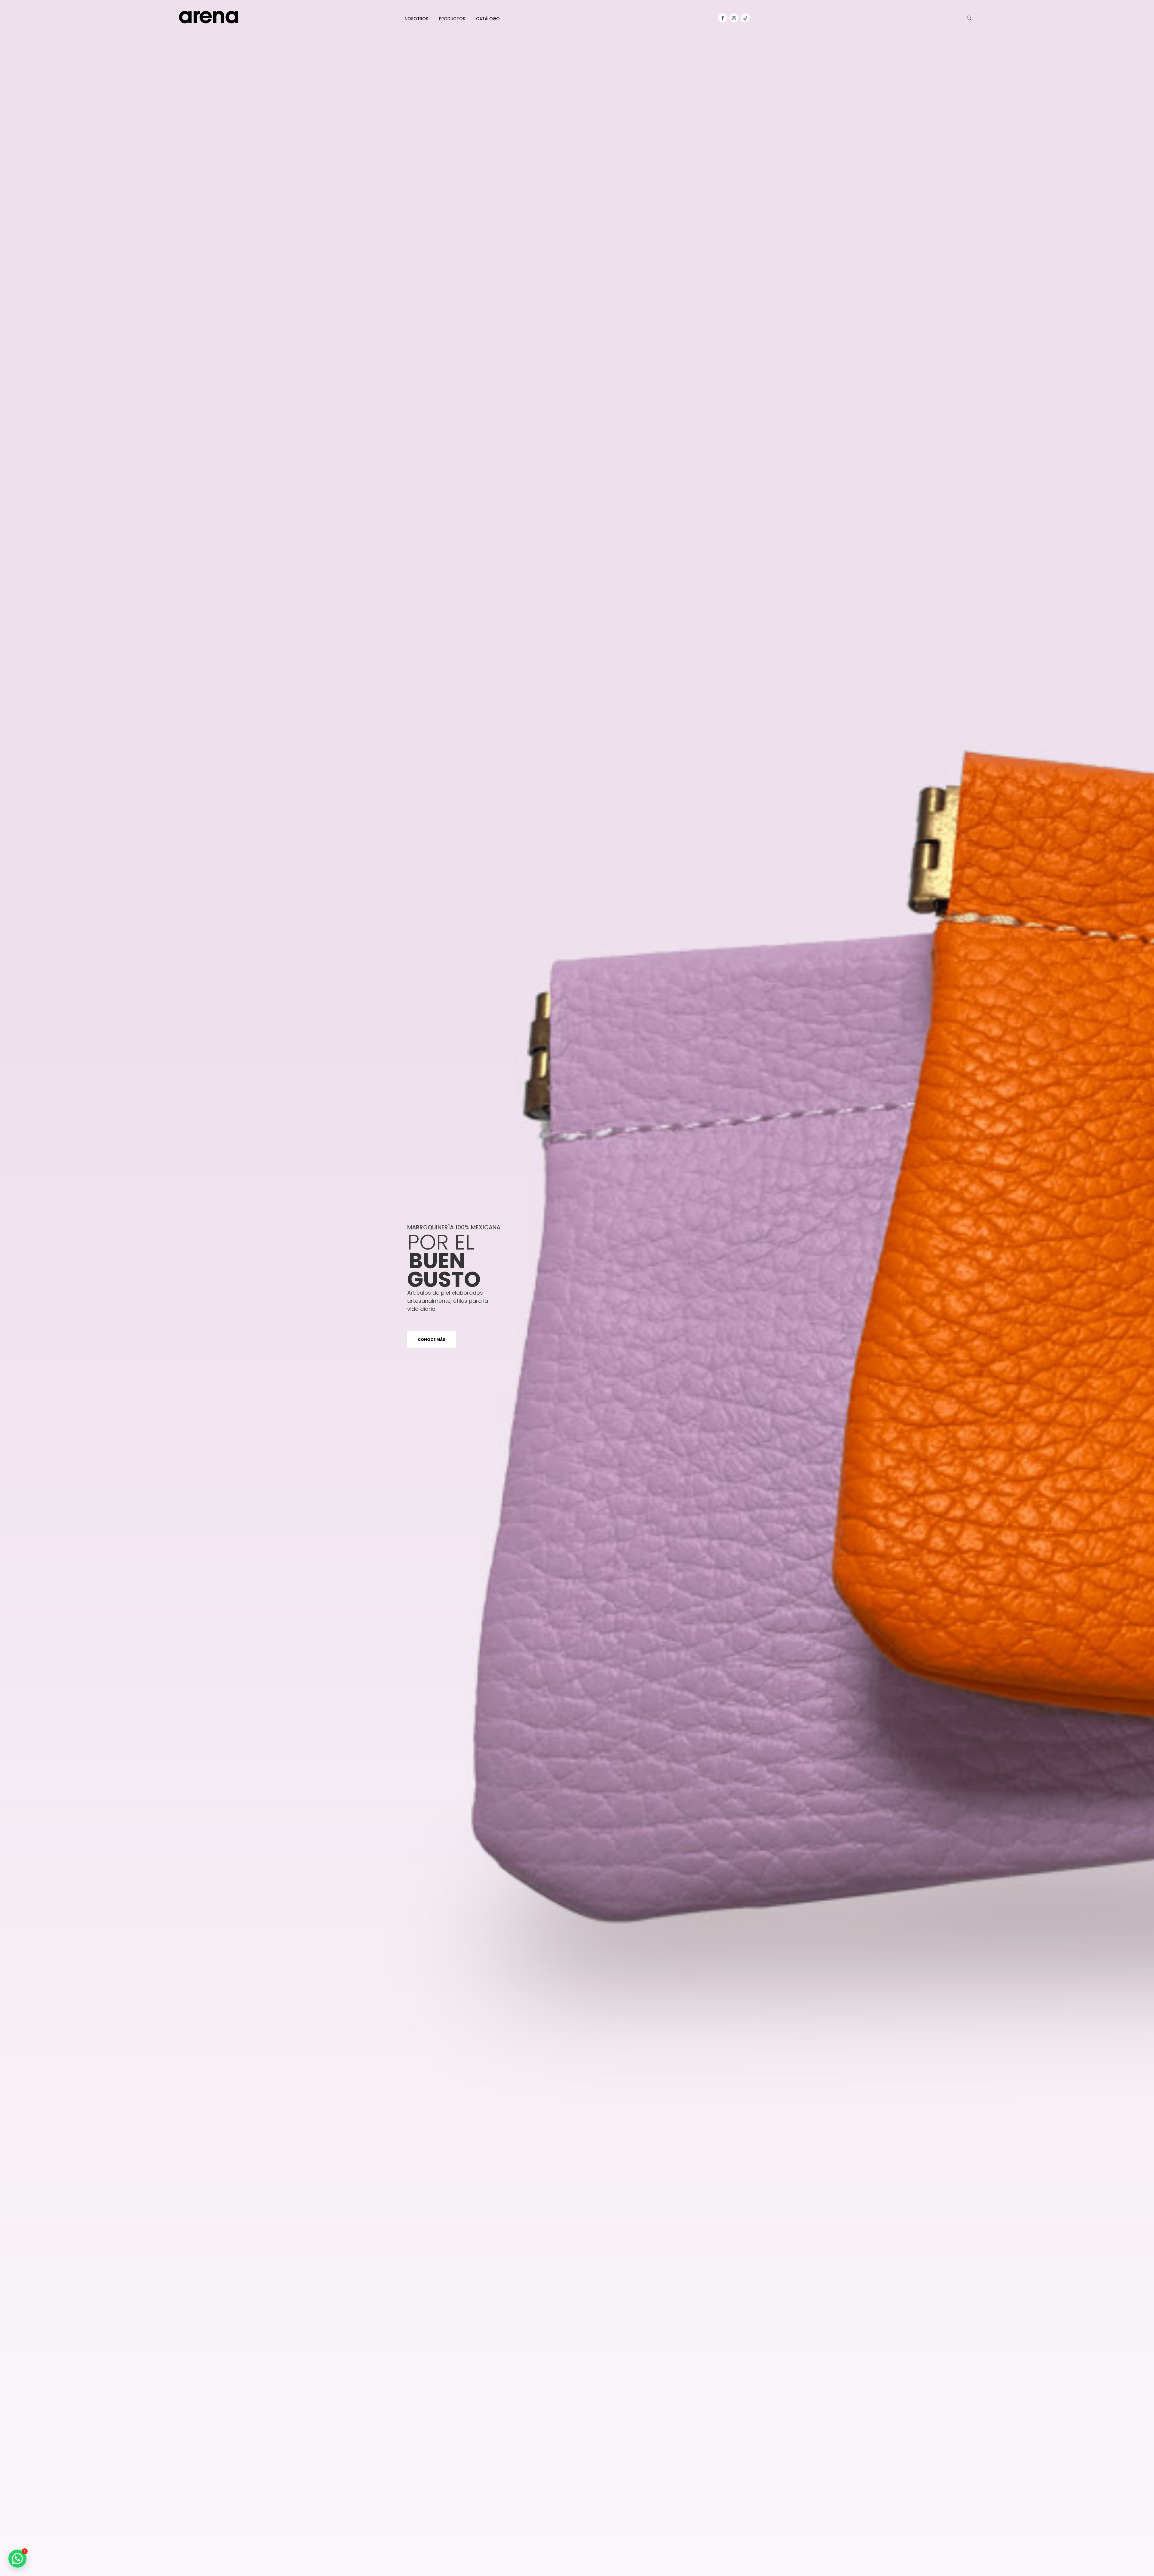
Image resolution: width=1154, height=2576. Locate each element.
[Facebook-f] (722, 18)
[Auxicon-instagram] (734, 18)
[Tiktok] (745, 18)
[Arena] (209, 17)
